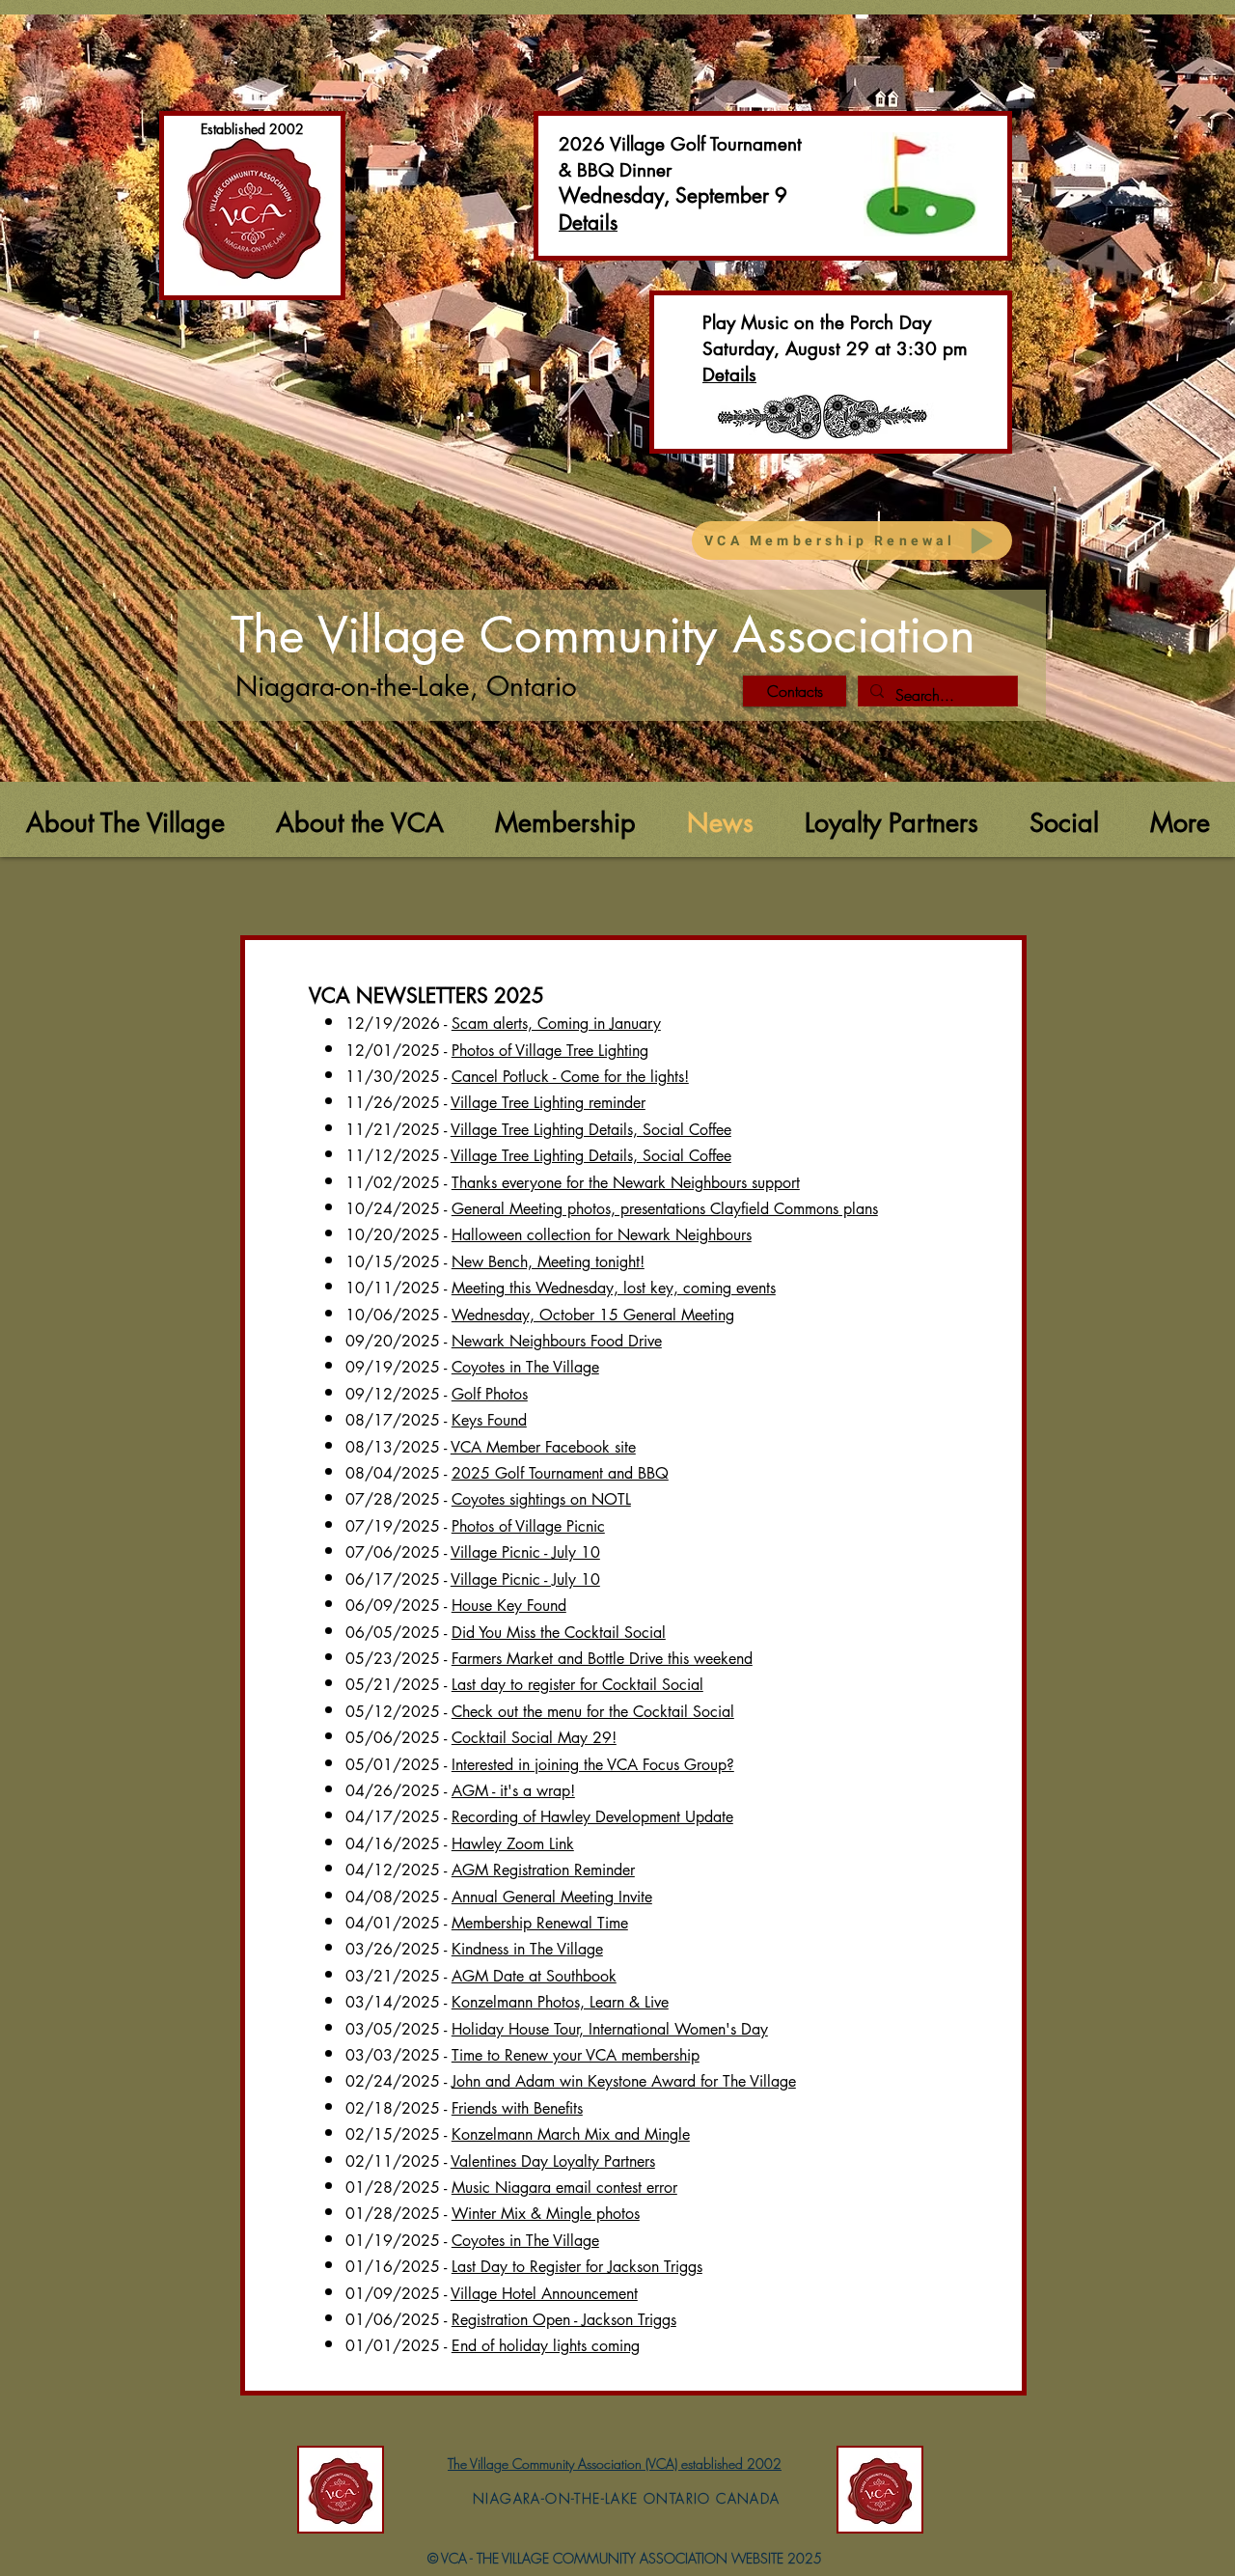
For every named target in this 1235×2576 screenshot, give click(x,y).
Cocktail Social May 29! (534, 1738)
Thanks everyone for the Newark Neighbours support (626, 1183)
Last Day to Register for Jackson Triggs (577, 2267)
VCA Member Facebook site (543, 1447)
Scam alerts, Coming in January (556, 1024)
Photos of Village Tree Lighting (550, 1051)
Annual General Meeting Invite (552, 1897)
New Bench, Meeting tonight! (548, 1262)
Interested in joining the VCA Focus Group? (593, 1765)
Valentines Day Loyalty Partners (553, 2161)
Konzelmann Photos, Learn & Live (560, 2002)
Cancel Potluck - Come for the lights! (570, 1077)
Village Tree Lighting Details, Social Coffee (591, 1130)
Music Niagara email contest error (564, 2188)
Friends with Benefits (517, 2108)
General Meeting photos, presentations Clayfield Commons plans (665, 1209)
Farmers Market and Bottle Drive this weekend (602, 1659)
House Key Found (509, 1606)
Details (729, 375)
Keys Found (489, 1420)
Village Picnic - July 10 (525, 1552)
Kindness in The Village (527, 1949)
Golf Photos (490, 1394)
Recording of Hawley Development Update (592, 1817)
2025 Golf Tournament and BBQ (560, 1473)
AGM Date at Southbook (534, 1976)
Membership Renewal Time (540, 1923)
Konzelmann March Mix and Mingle (571, 2134)
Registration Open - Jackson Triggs (564, 2320)
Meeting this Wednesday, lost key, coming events (614, 1288)
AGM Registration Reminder (543, 1870)
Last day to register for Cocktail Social (577, 1685)
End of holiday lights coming (546, 2346)
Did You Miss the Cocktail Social (559, 1633)
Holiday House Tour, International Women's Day (610, 2029)
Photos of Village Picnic (528, 1526)
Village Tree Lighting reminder (548, 1103)
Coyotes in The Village (525, 1367)
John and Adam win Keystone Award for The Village (624, 2081)
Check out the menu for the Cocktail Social (593, 1712)
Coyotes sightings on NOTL (541, 1499)
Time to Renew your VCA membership (576, 2055)
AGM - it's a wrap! (513, 1791)
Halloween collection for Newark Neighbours (602, 1235)
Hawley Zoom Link (513, 1844)
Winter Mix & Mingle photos (546, 2214)
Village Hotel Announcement (544, 2294)
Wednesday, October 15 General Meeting (593, 1315)
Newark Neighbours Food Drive (557, 1341)
